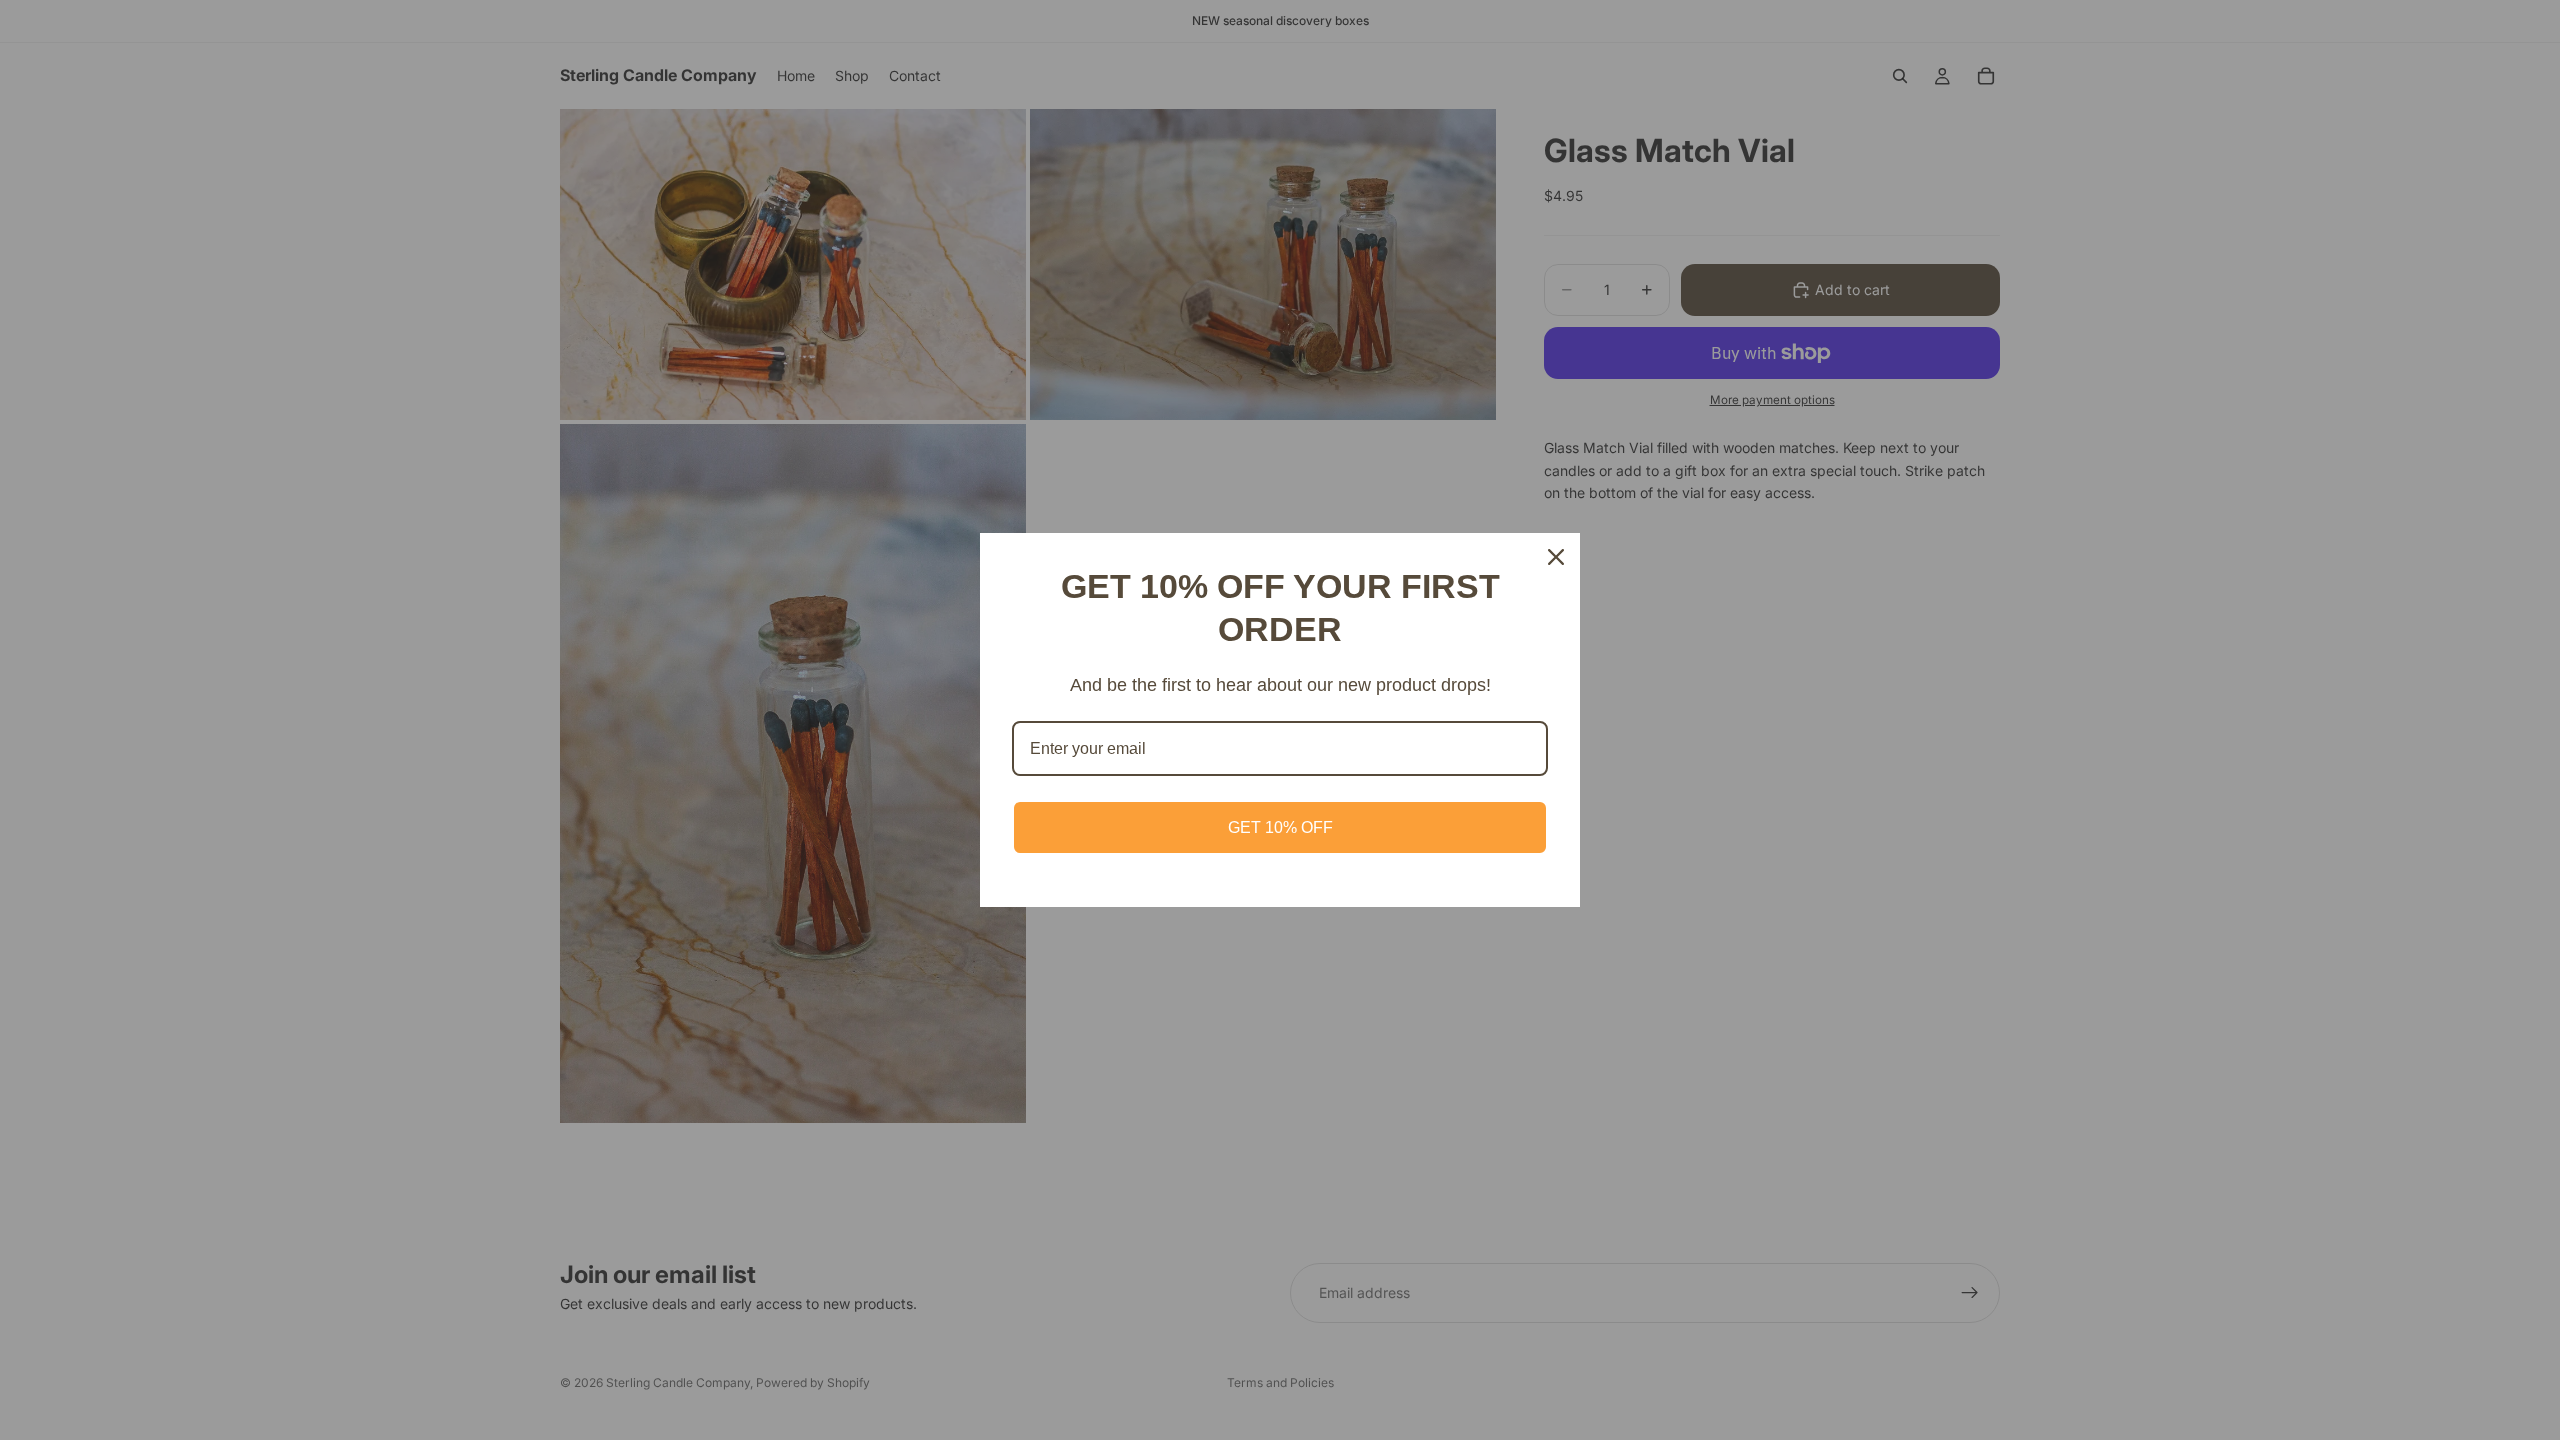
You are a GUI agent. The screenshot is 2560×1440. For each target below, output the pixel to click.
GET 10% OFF (1280, 827)
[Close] (1556, 557)
